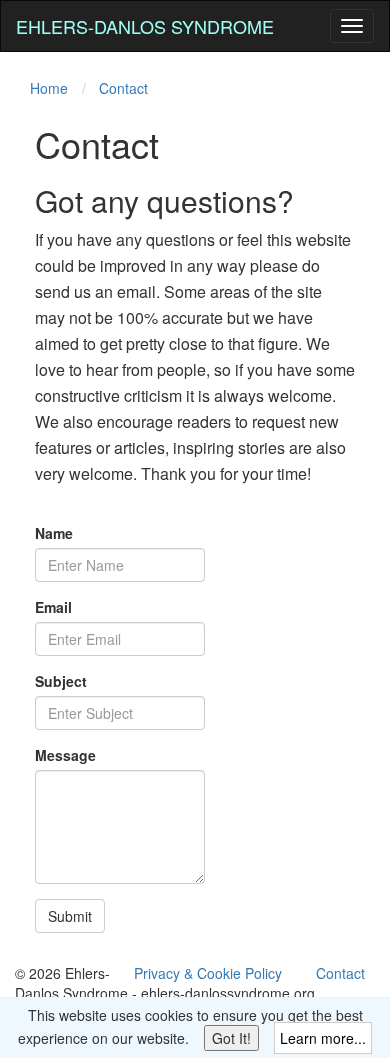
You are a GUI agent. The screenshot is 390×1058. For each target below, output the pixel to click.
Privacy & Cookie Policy (208, 973)
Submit (70, 916)
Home (49, 88)
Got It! (231, 1038)
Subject (61, 681)
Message (65, 755)
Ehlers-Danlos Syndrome (145, 26)
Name (54, 533)
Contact (123, 88)
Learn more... (323, 1038)
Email (53, 607)
